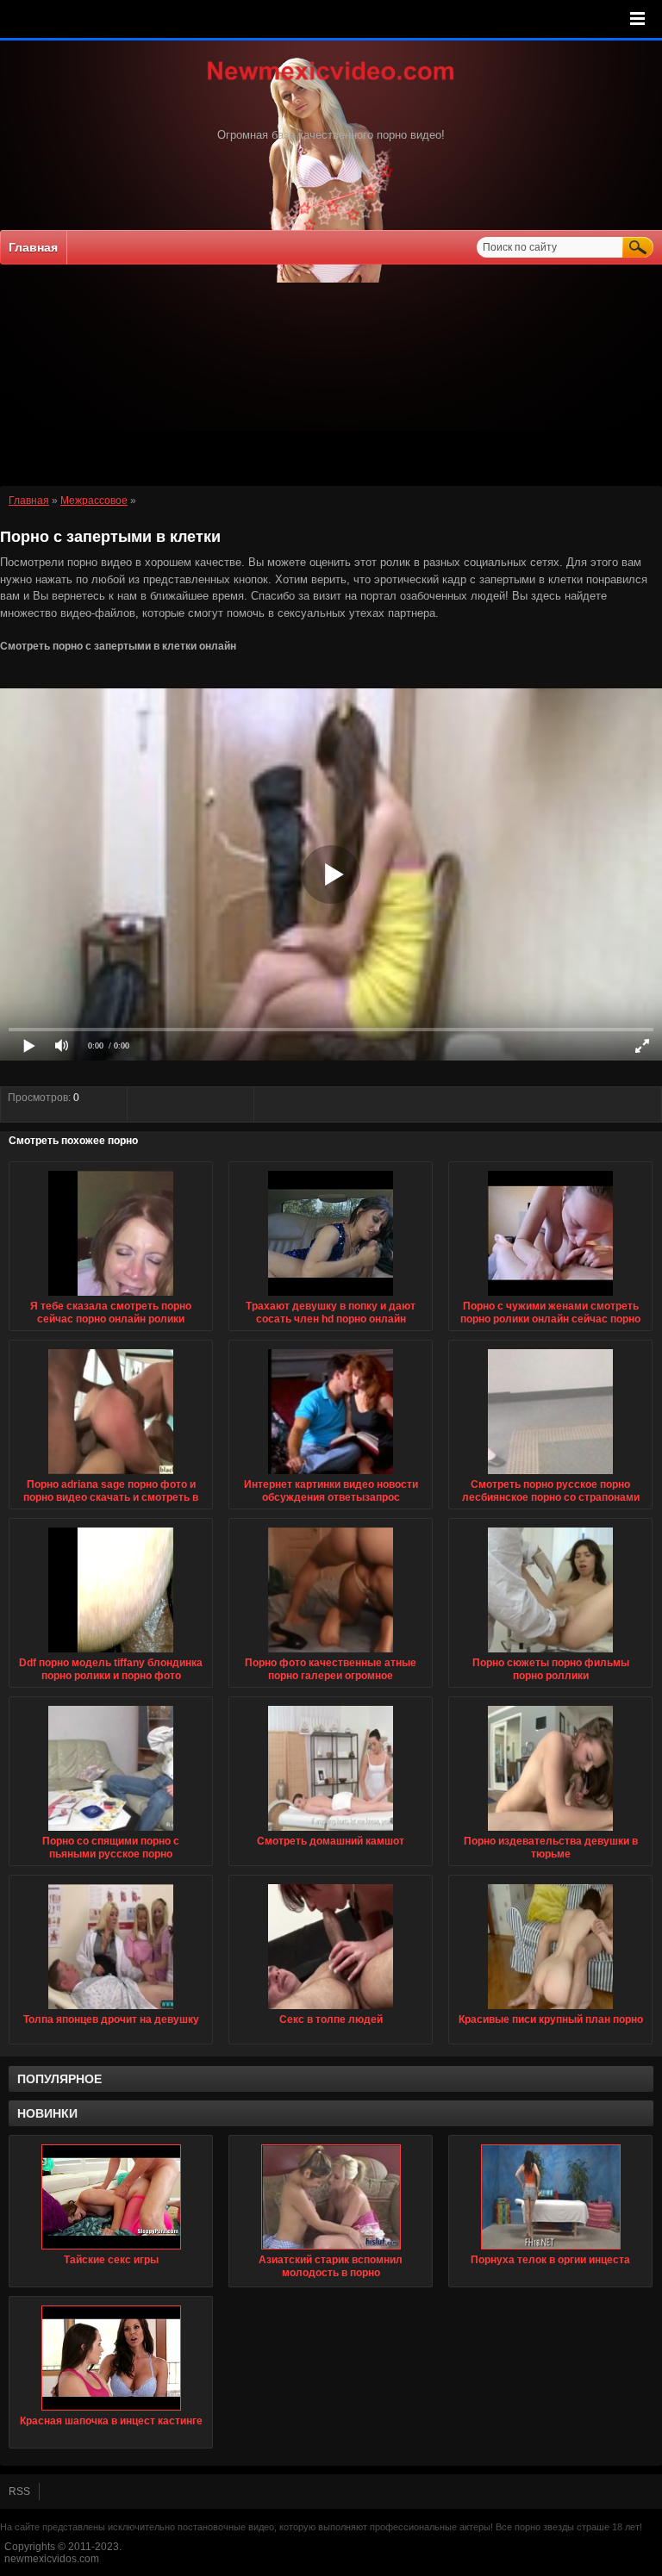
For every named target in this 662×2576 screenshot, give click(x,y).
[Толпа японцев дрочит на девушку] (111, 2010)
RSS (19, 2492)
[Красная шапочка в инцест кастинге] (111, 2358)
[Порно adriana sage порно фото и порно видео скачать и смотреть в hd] (111, 1475)
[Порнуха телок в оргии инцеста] (550, 2197)
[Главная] (331, 82)
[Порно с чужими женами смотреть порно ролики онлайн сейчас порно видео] (550, 1297)
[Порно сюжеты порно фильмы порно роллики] (550, 1653)
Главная (33, 247)
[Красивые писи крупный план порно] (550, 2010)
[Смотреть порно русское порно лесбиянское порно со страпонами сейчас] (550, 1475)
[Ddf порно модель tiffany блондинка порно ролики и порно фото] (111, 1653)
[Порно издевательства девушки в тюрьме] (550, 1832)
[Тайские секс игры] (111, 2197)
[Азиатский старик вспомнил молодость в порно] (331, 2197)
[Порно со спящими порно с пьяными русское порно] (111, 1832)
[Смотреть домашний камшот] (331, 1832)
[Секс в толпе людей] (331, 2010)
